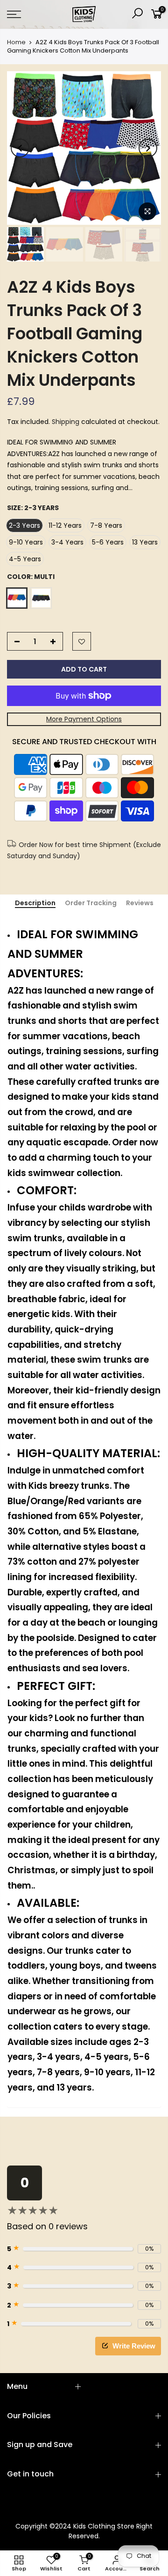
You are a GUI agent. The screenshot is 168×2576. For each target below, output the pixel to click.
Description (35, 903)
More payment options (84, 719)
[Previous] (20, 148)
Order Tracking (91, 903)
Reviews (140, 903)
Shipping (66, 422)
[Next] (148, 148)
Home (16, 42)
